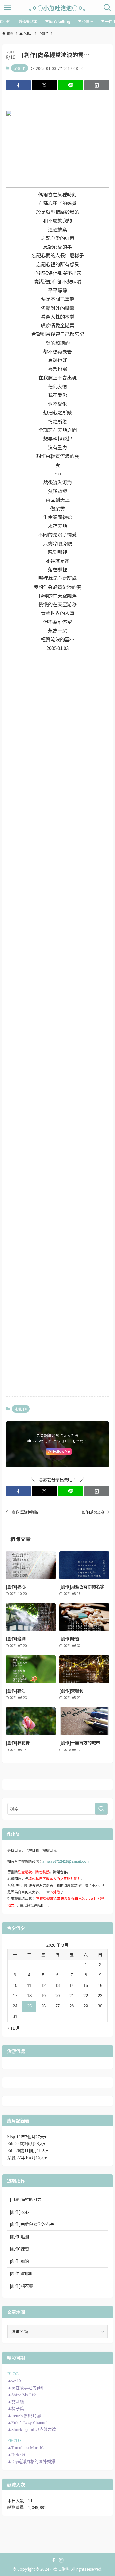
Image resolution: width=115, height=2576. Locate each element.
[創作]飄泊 (19, 2261)
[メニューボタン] (8, 8)
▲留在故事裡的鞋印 (26, 2388)
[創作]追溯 (19, 2236)
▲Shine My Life (22, 2395)
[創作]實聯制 (21, 2273)
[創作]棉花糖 (21, 2286)
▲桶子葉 (16, 2409)
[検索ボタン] (107, 8)
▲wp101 (15, 2381)
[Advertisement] (57, 702)
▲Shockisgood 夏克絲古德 (32, 2429)
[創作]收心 (19, 2212)
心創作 (20, 68)
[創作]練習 (19, 2249)
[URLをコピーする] (97, 85)
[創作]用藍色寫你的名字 (32, 2224)
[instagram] (61, 2560)
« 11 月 (14, 2028)
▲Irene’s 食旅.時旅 (24, 2416)
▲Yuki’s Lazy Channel (27, 2423)
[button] (18, 85)
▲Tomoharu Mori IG (26, 2448)
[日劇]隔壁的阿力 (26, 2199)
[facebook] (54, 2560)
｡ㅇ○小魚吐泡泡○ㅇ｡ (57, 8)
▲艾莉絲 (16, 2402)
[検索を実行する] (101, 1809)
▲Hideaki (16, 2455)
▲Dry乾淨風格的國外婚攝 (31, 2461)
